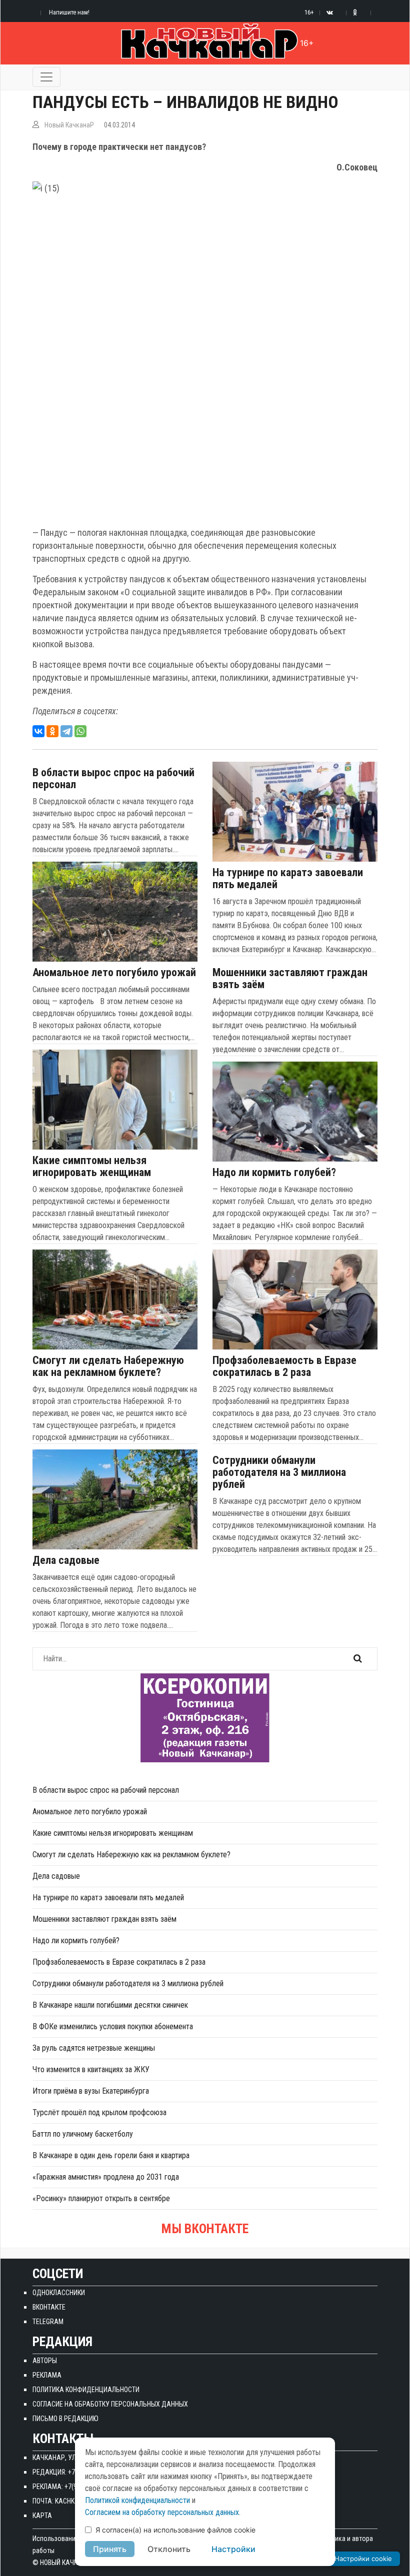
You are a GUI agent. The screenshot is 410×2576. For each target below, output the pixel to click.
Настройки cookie (363, 2559)
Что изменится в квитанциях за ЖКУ (91, 2069)
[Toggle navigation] (46, 77)
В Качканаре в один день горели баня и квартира (111, 2155)
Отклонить (169, 2549)
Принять (110, 2549)
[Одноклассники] (52, 731)
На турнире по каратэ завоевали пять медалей (288, 879)
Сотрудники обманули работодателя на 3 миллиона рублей (279, 1472)
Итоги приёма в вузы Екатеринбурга (91, 2091)
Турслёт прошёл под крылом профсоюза (99, 2112)
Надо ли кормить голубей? (274, 1173)
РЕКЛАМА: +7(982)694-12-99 (73, 2487)
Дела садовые (66, 1560)
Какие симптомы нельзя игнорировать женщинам (92, 1167)
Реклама (47, 2375)
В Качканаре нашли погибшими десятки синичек (110, 2005)
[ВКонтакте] (38, 731)
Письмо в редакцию (65, 2419)
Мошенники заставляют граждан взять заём (290, 979)
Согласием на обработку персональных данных (162, 2512)
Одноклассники (59, 2293)
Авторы (45, 2361)
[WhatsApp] (80, 731)
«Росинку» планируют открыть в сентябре (101, 2198)
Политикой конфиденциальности (137, 2500)
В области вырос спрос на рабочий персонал (113, 779)
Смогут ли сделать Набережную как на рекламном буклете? (108, 1366)
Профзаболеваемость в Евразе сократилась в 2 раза (284, 1366)
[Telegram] (66, 731)
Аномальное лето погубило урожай (114, 973)
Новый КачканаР (69, 125)
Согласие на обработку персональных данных (110, 2404)
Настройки (233, 2549)
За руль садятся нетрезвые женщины (94, 2048)
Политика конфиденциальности (86, 2390)
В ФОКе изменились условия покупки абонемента (113, 2026)
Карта (42, 2516)
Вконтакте (49, 2307)
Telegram (48, 2322)
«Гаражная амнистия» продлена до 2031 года (106, 2177)
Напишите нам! (69, 12)
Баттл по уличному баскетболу (83, 2134)
